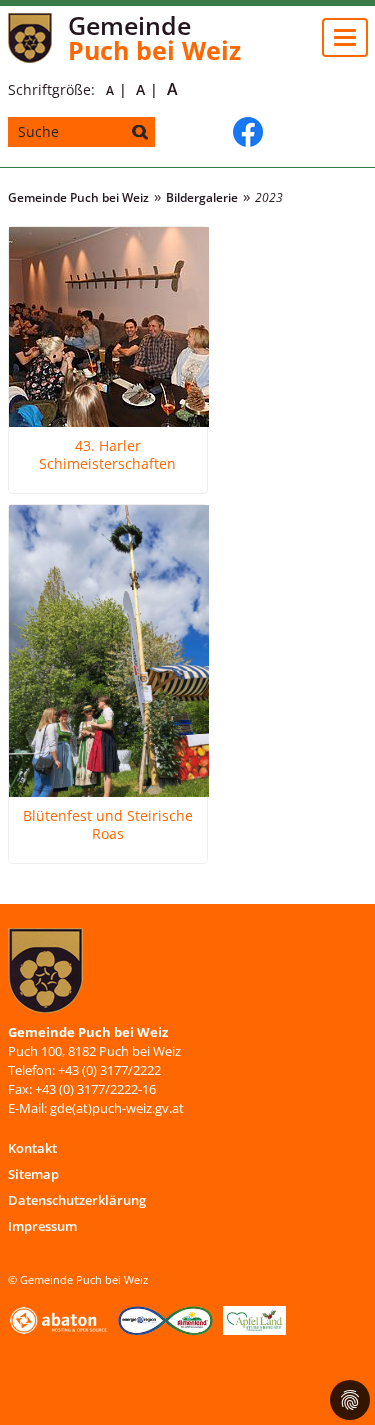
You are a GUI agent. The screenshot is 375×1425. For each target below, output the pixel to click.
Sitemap (33, 1174)
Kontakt (32, 1148)
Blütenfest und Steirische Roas (108, 825)
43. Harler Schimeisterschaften (107, 455)
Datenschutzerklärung (77, 1200)
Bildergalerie (202, 197)
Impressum (42, 1226)
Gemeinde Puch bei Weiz (78, 197)
